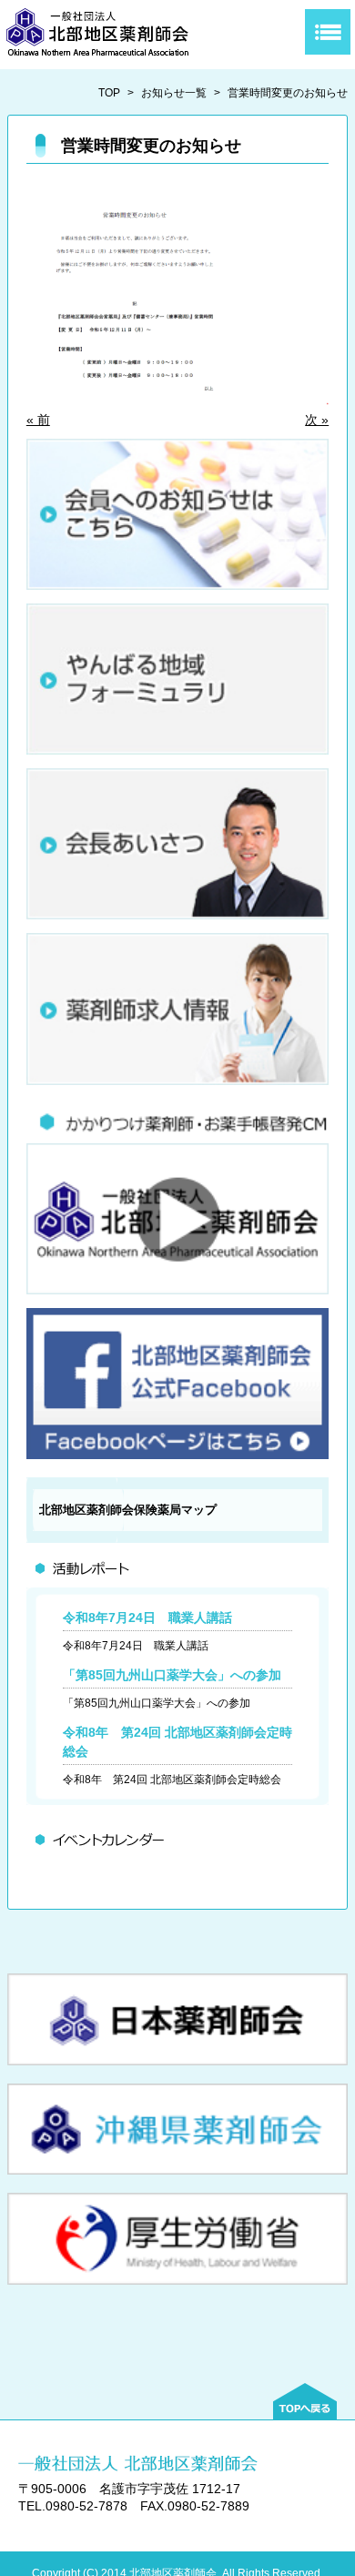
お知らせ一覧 (174, 93)
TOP (109, 93)
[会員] (177, 585)
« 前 (38, 420)
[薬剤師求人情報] (177, 1080)
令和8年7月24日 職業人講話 (147, 1618)
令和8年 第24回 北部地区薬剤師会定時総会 (172, 1780)
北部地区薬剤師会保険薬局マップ (128, 1510)
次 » (317, 420)
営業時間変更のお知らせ (288, 93)
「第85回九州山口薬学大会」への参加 (172, 1675)
